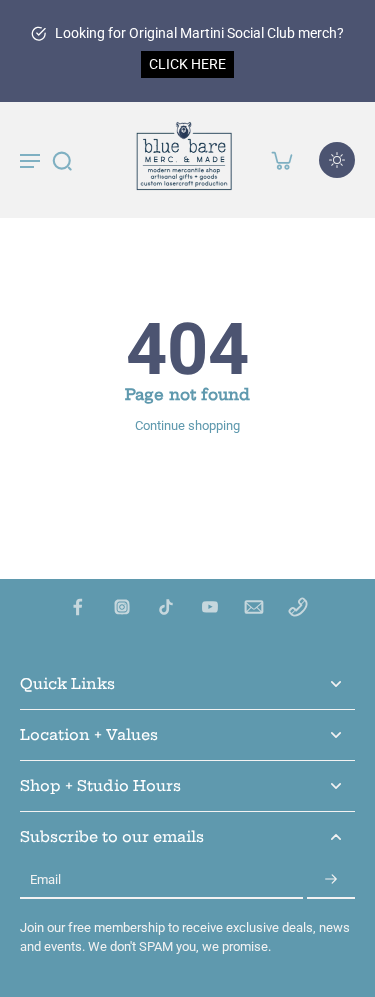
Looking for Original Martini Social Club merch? (199, 33)
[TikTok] (166, 607)
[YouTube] (210, 607)
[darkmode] (337, 160)
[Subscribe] (331, 880)
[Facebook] (78, 607)
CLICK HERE (187, 64)
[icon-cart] (281, 160)
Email (45, 880)
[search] (62, 160)
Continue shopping (187, 425)
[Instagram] (122, 607)
